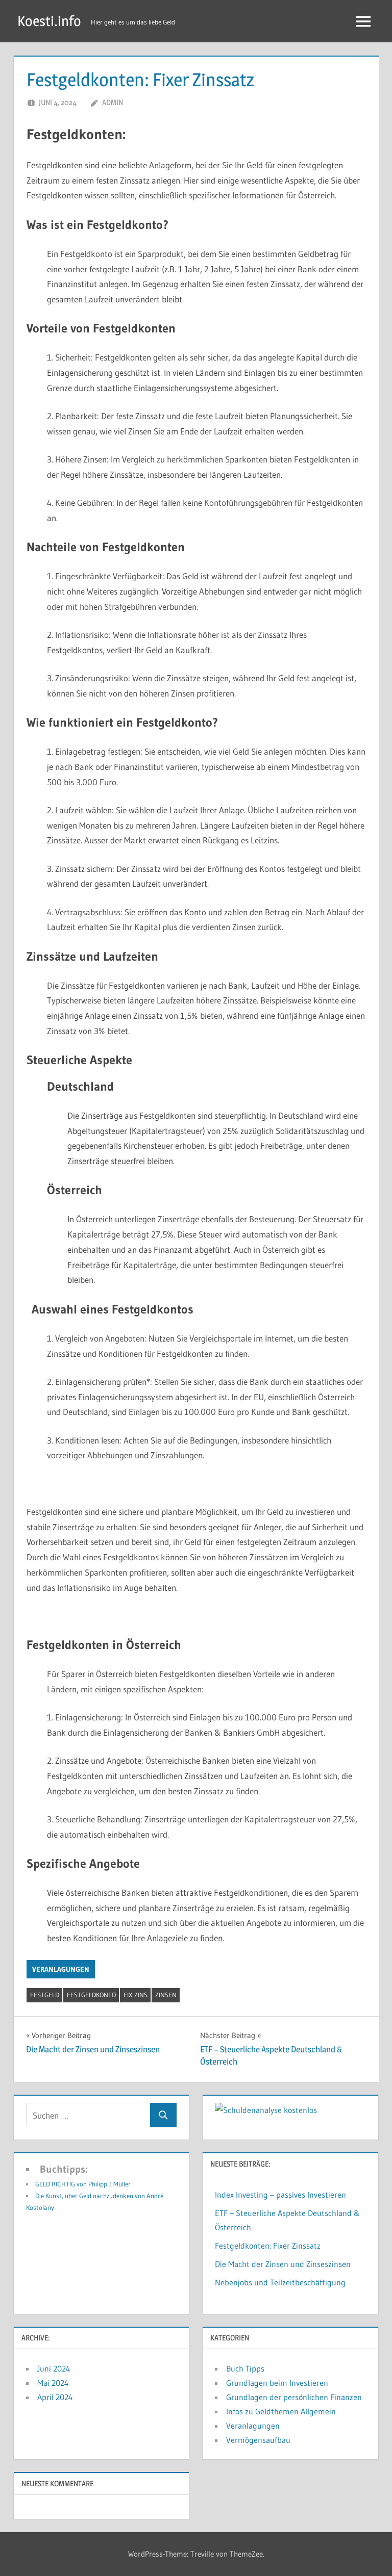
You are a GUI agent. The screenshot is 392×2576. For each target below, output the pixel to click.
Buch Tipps (245, 2368)
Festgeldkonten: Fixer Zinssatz (268, 2246)
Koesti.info (49, 21)
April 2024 (55, 2397)
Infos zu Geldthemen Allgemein (281, 2411)
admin (113, 102)
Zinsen (166, 1995)
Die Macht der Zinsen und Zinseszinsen (283, 2264)
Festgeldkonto (91, 1995)
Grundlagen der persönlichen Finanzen (294, 2397)
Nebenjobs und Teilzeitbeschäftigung (280, 2282)
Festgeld (45, 1995)
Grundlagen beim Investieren (277, 2383)
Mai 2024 (53, 2383)
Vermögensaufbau (258, 2440)
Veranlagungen (61, 1969)
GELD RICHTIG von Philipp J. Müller (83, 2184)
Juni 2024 (54, 2368)
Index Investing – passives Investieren (280, 2195)
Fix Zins (136, 1995)
